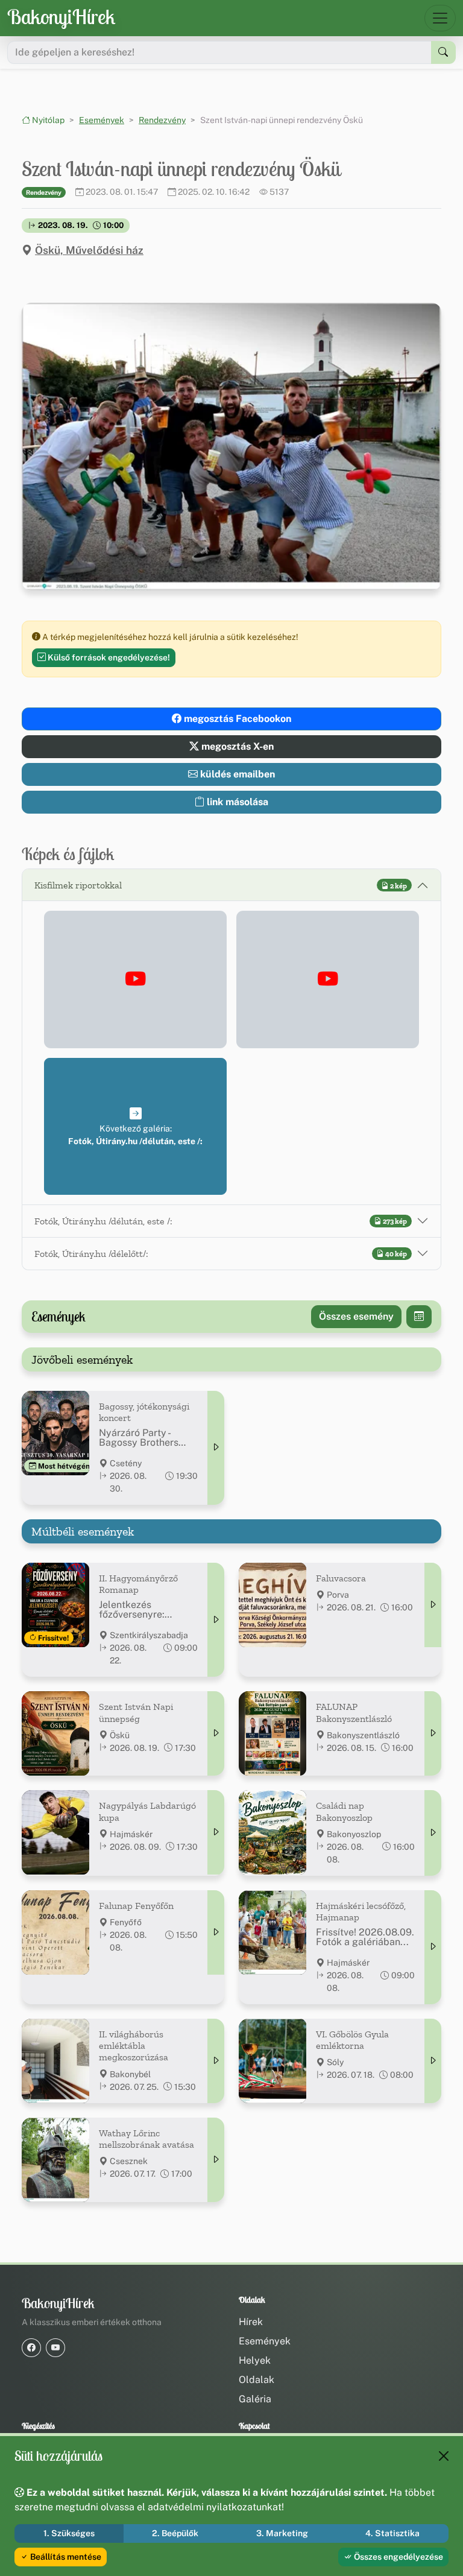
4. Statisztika (392, 2533)
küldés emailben (236, 774)
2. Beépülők (175, 2533)
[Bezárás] (444, 2456)
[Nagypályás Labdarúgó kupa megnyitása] (216, 1832)
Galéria (255, 2399)
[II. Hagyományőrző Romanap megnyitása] (216, 1620)
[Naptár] (419, 1317)
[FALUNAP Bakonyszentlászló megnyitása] (433, 1733)
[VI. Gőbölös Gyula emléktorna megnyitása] (433, 2061)
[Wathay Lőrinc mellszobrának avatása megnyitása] (216, 2160)
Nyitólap (47, 120)
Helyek (255, 2360)
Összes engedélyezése (398, 2557)
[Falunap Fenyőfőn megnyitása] (216, 1932)
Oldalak (257, 2380)
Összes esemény (356, 1316)
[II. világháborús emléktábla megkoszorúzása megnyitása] (216, 2061)
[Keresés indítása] (443, 52)
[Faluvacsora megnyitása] (433, 1605)
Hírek (251, 2322)
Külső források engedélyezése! (108, 657)
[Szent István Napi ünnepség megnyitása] (216, 1733)
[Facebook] (31, 2348)
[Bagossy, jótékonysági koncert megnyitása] (216, 1448)
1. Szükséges (69, 2533)
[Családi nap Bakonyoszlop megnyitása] (433, 1833)
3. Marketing (282, 2533)
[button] (135, 979)
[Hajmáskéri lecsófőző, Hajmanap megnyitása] (433, 1947)
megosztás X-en (236, 746)
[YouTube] (55, 2348)
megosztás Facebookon (236, 719)
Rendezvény (162, 120)
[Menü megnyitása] (440, 18)
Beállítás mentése (65, 2557)
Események (102, 120)
